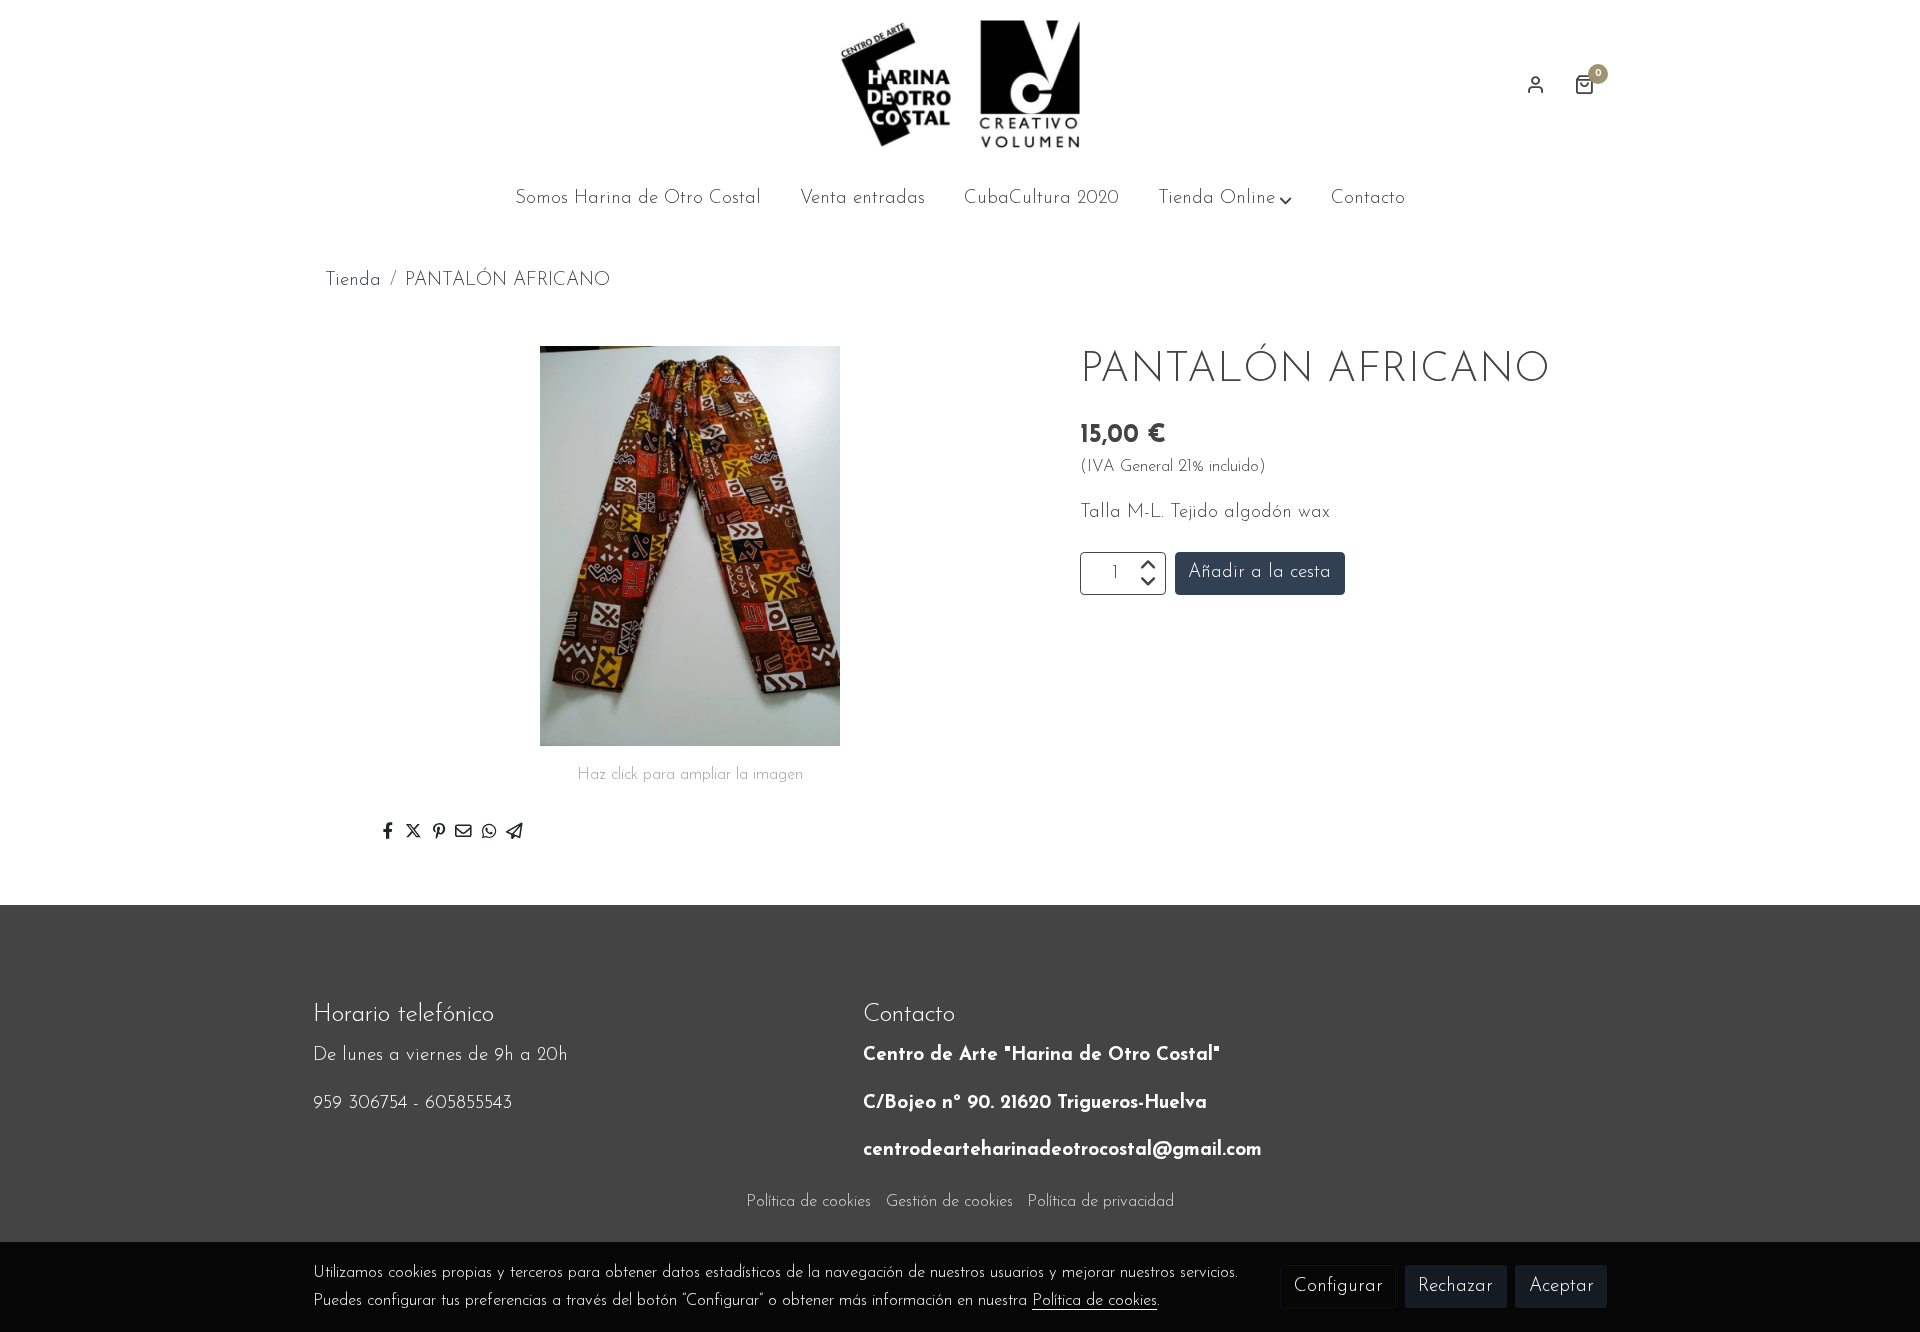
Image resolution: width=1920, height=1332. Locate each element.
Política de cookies (808, 1202)
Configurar (1338, 1286)
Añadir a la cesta (1259, 573)
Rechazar (1455, 1286)
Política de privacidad (1100, 1202)
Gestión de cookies (949, 1202)
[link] (960, 84)
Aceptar (1561, 1286)
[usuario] (1536, 84)
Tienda (353, 280)
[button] (1225, 200)
